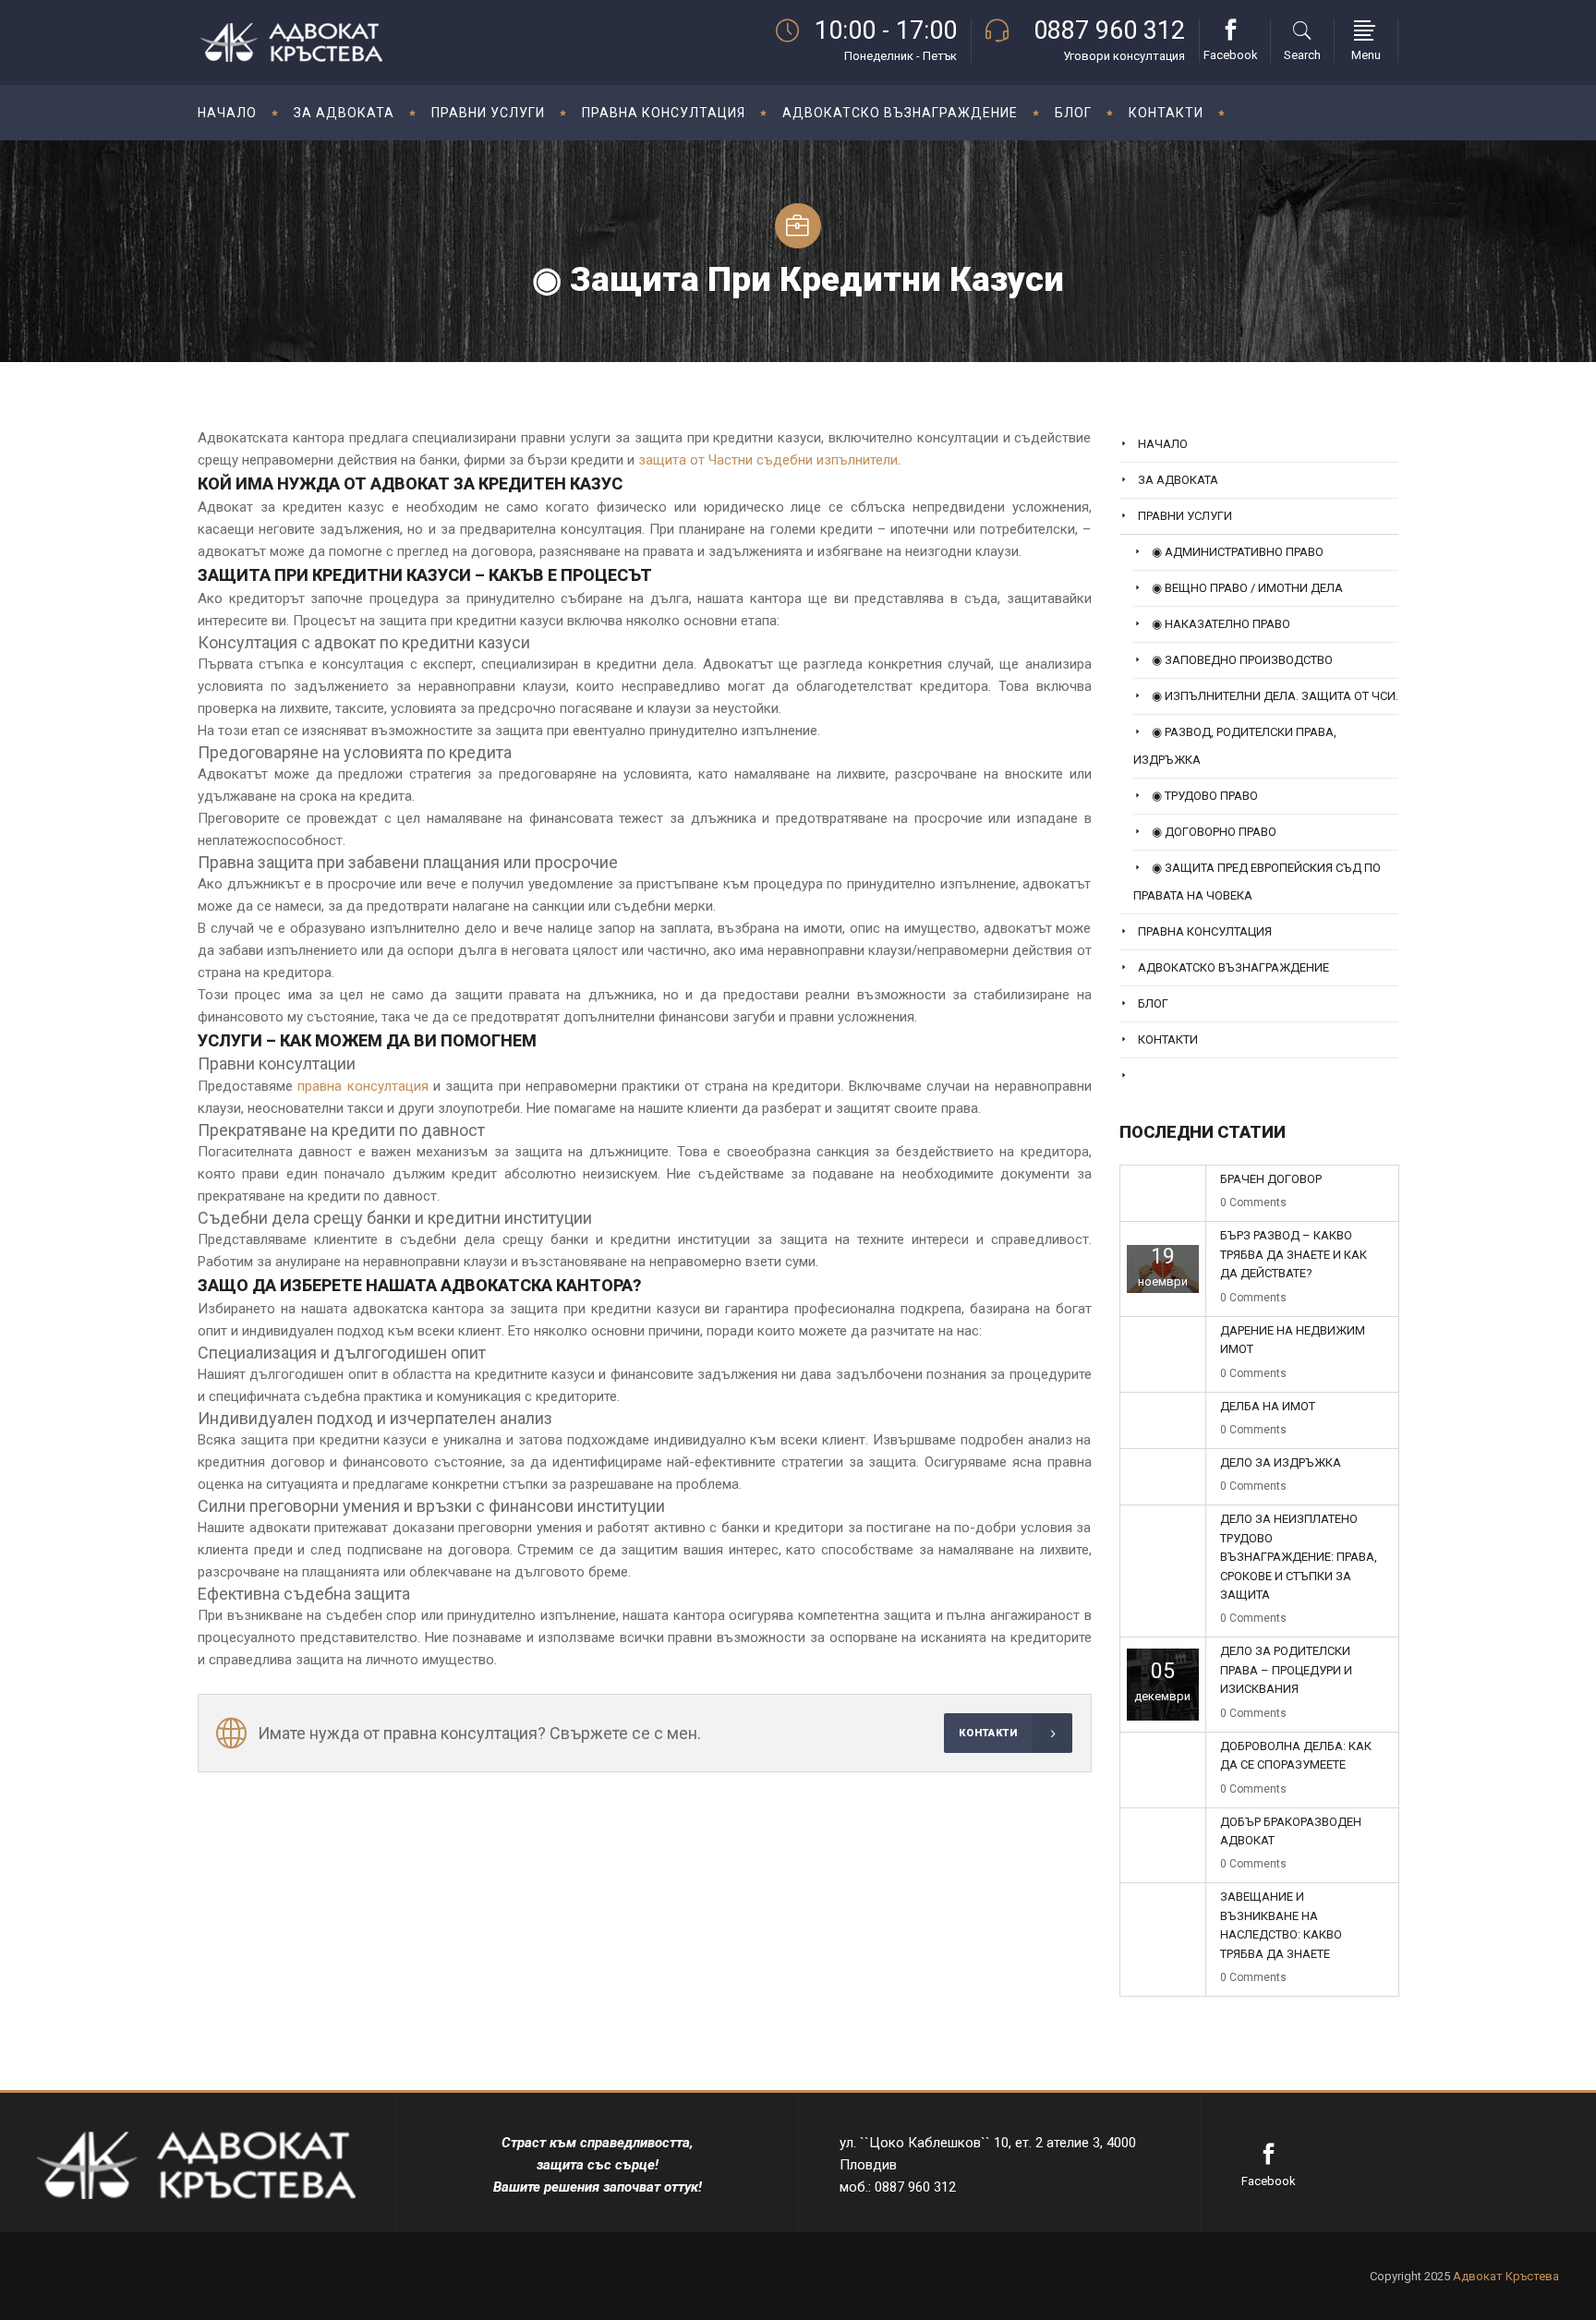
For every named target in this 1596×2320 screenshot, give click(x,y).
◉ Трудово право (1205, 796)
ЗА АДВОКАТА (1178, 480)
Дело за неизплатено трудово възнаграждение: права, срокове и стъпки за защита (1299, 1557)
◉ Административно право (1238, 552)
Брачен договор (1271, 1179)
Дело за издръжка (1281, 1462)
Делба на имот (1268, 1406)
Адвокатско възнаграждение (1233, 967)
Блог (1153, 1003)
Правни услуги (1185, 516)
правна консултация (363, 1086)
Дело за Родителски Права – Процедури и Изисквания (1286, 1670)
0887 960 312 (1109, 30)
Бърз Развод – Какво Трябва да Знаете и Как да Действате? (1294, 1254)
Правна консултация (1205, 931)
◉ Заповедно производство (1242, 660)
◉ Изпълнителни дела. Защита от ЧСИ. (1275, 696)
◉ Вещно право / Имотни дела (1247, 588)
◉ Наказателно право (1221, 624)
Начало (1163, 444)
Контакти (1168, 1039)
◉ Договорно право (1214, 832)
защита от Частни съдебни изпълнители (768, 460)
